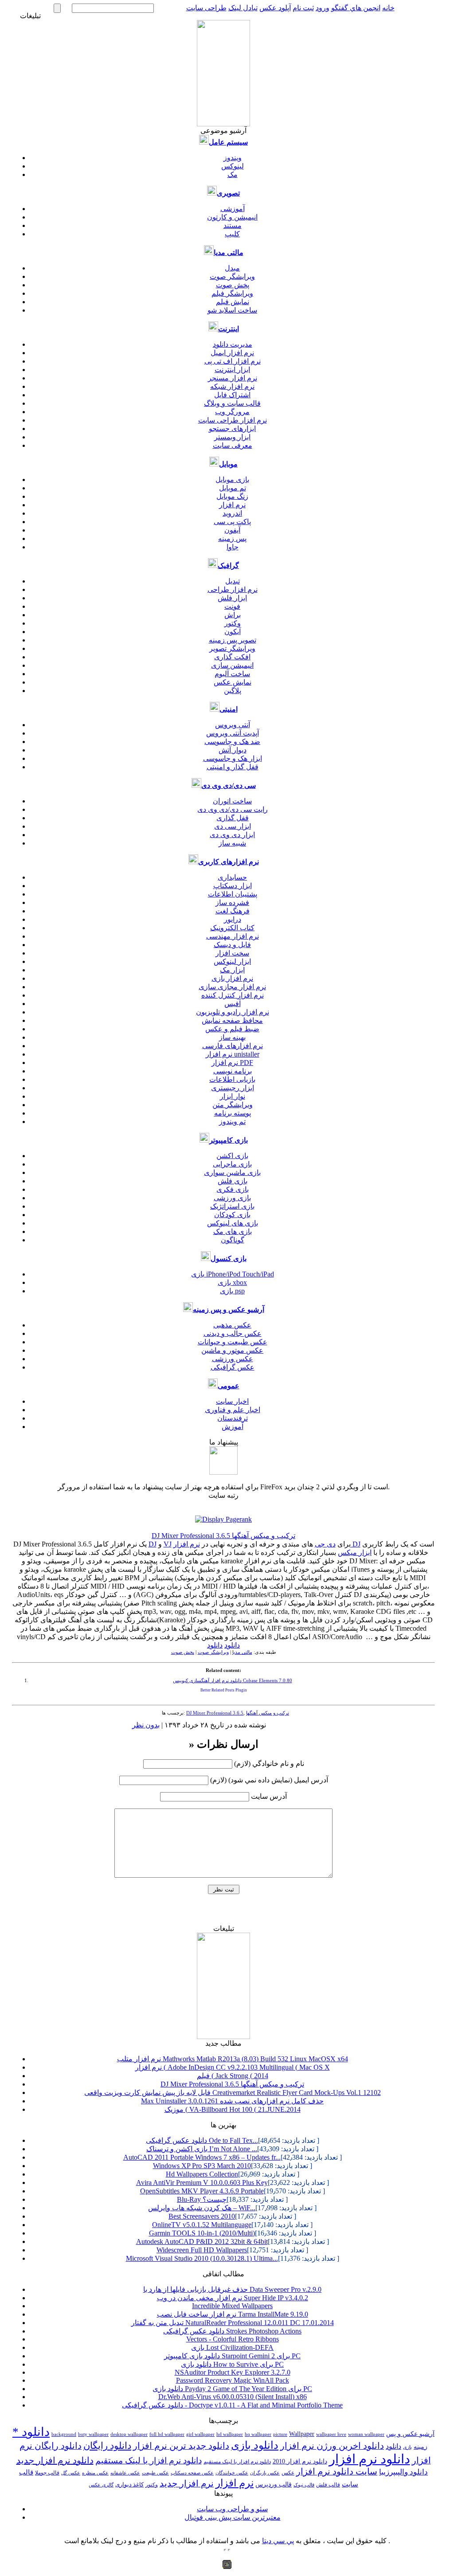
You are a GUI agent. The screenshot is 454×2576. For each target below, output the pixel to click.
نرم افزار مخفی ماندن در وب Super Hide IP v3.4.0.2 (233, 2298)
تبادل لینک (243, 8)
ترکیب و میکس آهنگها (268, 1713)
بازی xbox (232, 1282)
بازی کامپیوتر (229, 1140)
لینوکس (233, 166)
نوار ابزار (233, 1096)
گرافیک (228, 566)
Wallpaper (302, 2434)
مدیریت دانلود (233, 344)
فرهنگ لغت (233, 911)
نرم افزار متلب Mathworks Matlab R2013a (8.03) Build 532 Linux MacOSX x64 (233, 2059)
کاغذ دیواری (129, 2485)
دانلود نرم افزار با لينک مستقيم (237, 2462)
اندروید (232, 513)
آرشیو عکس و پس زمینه (229, 1310)
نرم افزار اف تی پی (233, 361)
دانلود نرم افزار (370, 2459)
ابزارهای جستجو (232, 429)
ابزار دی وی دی (232, 835)
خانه (388, 8)
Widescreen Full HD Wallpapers (202, 2250)
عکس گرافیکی (233, 1367)
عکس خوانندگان (232, 2473)
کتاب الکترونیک (232, 928)
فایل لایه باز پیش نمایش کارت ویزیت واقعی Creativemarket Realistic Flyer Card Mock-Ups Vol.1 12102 (233, 2093)
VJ (168, 1544)
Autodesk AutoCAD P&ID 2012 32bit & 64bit (202, 2241)
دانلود (232, 1645)
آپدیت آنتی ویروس (233, 733)
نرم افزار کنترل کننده (233, 995)
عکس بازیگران (265, 2473)
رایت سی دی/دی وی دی (233, 809)
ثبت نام (303, 8)
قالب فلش (328, 2485)
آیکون (233, 632)
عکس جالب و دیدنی (233, 1333)
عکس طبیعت (155, 2473)
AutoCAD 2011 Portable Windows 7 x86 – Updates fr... (202, 2157)
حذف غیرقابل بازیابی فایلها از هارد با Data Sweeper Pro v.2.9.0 (232, 2289)
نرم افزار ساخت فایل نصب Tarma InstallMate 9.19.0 (233, 2314)
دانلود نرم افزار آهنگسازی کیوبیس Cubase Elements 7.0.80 (233, 1681)
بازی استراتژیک (232, 1206)
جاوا (233, 547)
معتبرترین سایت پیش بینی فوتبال (233, 2517)
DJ (153, 1544)
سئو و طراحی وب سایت (232, 2509)
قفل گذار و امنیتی (233, 767)
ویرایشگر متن (233, 1105)
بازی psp (232, 1291)
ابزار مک (232, 970)
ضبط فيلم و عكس (232, 1029)
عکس (288, 2473)
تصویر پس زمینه (233, 640)
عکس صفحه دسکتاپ (192, 2473)
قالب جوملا (47, 2473)
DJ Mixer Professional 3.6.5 (215, 1713)
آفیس (233, 1004)
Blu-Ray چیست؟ (202, 2199)
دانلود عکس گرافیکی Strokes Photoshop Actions (232, 2331)
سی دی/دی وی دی (229, 785)
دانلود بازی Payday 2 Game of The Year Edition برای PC (232, 2389)
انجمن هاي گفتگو (356, 8)
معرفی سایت (233, 445)
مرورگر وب (232, 412)
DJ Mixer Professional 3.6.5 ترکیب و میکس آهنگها (223, 1536)
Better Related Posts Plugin (224, 1690)
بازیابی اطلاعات (232, 1079)
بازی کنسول (229, 1259)
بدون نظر (146, 1725)
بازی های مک (233, 1231)
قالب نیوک (304, 2485)
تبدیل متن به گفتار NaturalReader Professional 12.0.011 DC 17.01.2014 (233, 2323)
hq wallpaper (258, 2434)
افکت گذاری (232, 657)
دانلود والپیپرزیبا (403, 2472)
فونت (232, 606)
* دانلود (31, 2432)
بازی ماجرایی (232, 1164)
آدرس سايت (269, 1796)
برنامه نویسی (233, 1071)
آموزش (233, 1427)
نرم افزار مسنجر (233, 378)
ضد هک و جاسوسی (232, 742)
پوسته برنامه (233, 1113)
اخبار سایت (232, 1401)
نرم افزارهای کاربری (229, 862)
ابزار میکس (355, 1552)
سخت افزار (232, 953)
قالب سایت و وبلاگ (232, 403)
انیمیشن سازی (232, 665)
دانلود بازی (255, 2445)
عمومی (229, 1386)
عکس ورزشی (233, 1359)
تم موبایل (233, 488)
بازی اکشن (232, 1156)
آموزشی (233, 209)
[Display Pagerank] (223, 1519)
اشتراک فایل (232, 395)
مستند (233, 225)
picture (280, 2434)
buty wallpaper (93, 2434)
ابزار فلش (232, 598)
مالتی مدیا (229, 253)
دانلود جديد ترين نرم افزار (181, 2446)
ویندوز (233, 158)
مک (233, 174)
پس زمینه (232, 538)
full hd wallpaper (167, 2434)
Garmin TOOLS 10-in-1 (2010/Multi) (202, 2233)
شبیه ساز (232, 843)
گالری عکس (101, 2485)
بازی (407, 2447)
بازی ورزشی (232, 1198)
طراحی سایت (206, 8)
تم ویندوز (232, 1122)
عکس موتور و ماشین (232, 1350)
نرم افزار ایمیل (232, 353)
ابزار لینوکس (232, 961)
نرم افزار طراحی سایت (233, 420)
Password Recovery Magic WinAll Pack (233, 2380)
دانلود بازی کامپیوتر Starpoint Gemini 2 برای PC (232, 2356)
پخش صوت (233, 285)
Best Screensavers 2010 (202, 2216)
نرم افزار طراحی (233, 589)
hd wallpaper (230, 2434)
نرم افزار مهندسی (233, 936)
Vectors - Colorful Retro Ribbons (233, 2339)
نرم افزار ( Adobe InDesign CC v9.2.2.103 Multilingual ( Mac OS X (233, 2067)
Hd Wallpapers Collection (202, 2174)
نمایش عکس (233, 682)
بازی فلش (233, 1181)
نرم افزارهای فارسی (233, 1046)
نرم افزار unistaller (233, 1054)
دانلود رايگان (107, 2446)
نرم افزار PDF (232, 1063)
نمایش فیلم (233, 302)
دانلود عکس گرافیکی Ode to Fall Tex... (202, 2140)
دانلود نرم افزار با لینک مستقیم (149, 2461)
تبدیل (233, 581)
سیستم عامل (228, 142)
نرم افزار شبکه (232, 386)
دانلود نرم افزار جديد (55, 2460)
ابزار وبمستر (232, 437)
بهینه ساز (232, 1037)
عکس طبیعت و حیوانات (233, 1342)
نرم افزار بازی (232, 978)
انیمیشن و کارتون (232, 217)
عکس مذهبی (232, 1325)
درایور (233, 919)
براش (233, 615)
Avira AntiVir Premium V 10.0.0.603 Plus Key (202, 2183)
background (64, 2434)
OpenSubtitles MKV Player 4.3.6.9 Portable (202, 2191)
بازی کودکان (232, 1215)
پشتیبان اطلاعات (233, 894)
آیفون (232, 530)
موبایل (228, 464)
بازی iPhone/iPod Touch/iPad (233, 1274)
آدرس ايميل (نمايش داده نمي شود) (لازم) (269, 1780)
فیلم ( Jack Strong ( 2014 (233, 2076)
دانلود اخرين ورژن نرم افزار (332, 2446)
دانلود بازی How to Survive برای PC (232, 2364)
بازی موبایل (232, 480)
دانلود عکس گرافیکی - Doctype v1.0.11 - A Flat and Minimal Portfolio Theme (232, 2405)
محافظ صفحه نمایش (232, 1020)
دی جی (325, 1544)
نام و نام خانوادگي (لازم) (269, 1764)
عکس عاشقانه (125, 2473)
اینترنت (229, 329)
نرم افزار (232, 505)
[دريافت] (223, 1472)
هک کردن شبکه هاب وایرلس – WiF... (202, 2208)
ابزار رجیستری (233, 1088)
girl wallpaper (200, 2434)
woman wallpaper (366, 2434)
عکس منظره (95, 2473)
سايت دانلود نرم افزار (337, 2472)
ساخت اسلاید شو (232, 310)
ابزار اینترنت (232, 370)
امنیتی (229, 709)
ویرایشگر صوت (232, 276)
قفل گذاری (233, 818)
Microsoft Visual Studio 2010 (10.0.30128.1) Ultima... (202, 2258)
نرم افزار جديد (187, 2484)
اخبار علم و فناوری (233, 1410)
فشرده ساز (232, 902)
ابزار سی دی (233, 826)
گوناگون (233, 1240)
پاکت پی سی (232, 522)
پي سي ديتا (278, 2541)
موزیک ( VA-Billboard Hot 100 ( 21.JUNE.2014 (233, 2109)
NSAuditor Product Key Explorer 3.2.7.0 (233, 2372)
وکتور (233, 623)
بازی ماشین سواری (232, 1173)
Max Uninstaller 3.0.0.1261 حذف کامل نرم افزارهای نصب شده (232, 2101)
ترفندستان (233, 1418)
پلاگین (233, 691)
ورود (323, 8)
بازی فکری (233, 1189)
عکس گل (71, 2473)
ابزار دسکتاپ (233, 886)
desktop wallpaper (129, 2434)
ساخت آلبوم (232, 674)
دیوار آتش (233, 750)
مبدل (232, 268)
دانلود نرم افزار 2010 (300, 2461)
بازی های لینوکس (233, 1223)
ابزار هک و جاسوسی (233, 758)
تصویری (228, 193)
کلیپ (232, 234)
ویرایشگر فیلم (232, 293)
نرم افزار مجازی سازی (232, 987)
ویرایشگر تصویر (232, 648)
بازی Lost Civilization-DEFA (232, 2347)
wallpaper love (331, 2434)
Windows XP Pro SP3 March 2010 (202, 2166)
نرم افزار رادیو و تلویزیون (233, 1012)
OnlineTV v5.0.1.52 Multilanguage (202, 2225)
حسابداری (232, 877)
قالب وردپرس (274, 2484)
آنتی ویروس (233, 725)
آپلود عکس (275, 8)
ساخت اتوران (232, 801)
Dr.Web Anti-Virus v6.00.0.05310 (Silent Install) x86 (233, 2397)
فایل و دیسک (232, 945)
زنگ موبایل (232, 496)
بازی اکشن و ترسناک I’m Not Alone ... (202, 2149)
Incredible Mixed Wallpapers (232, 2306)
